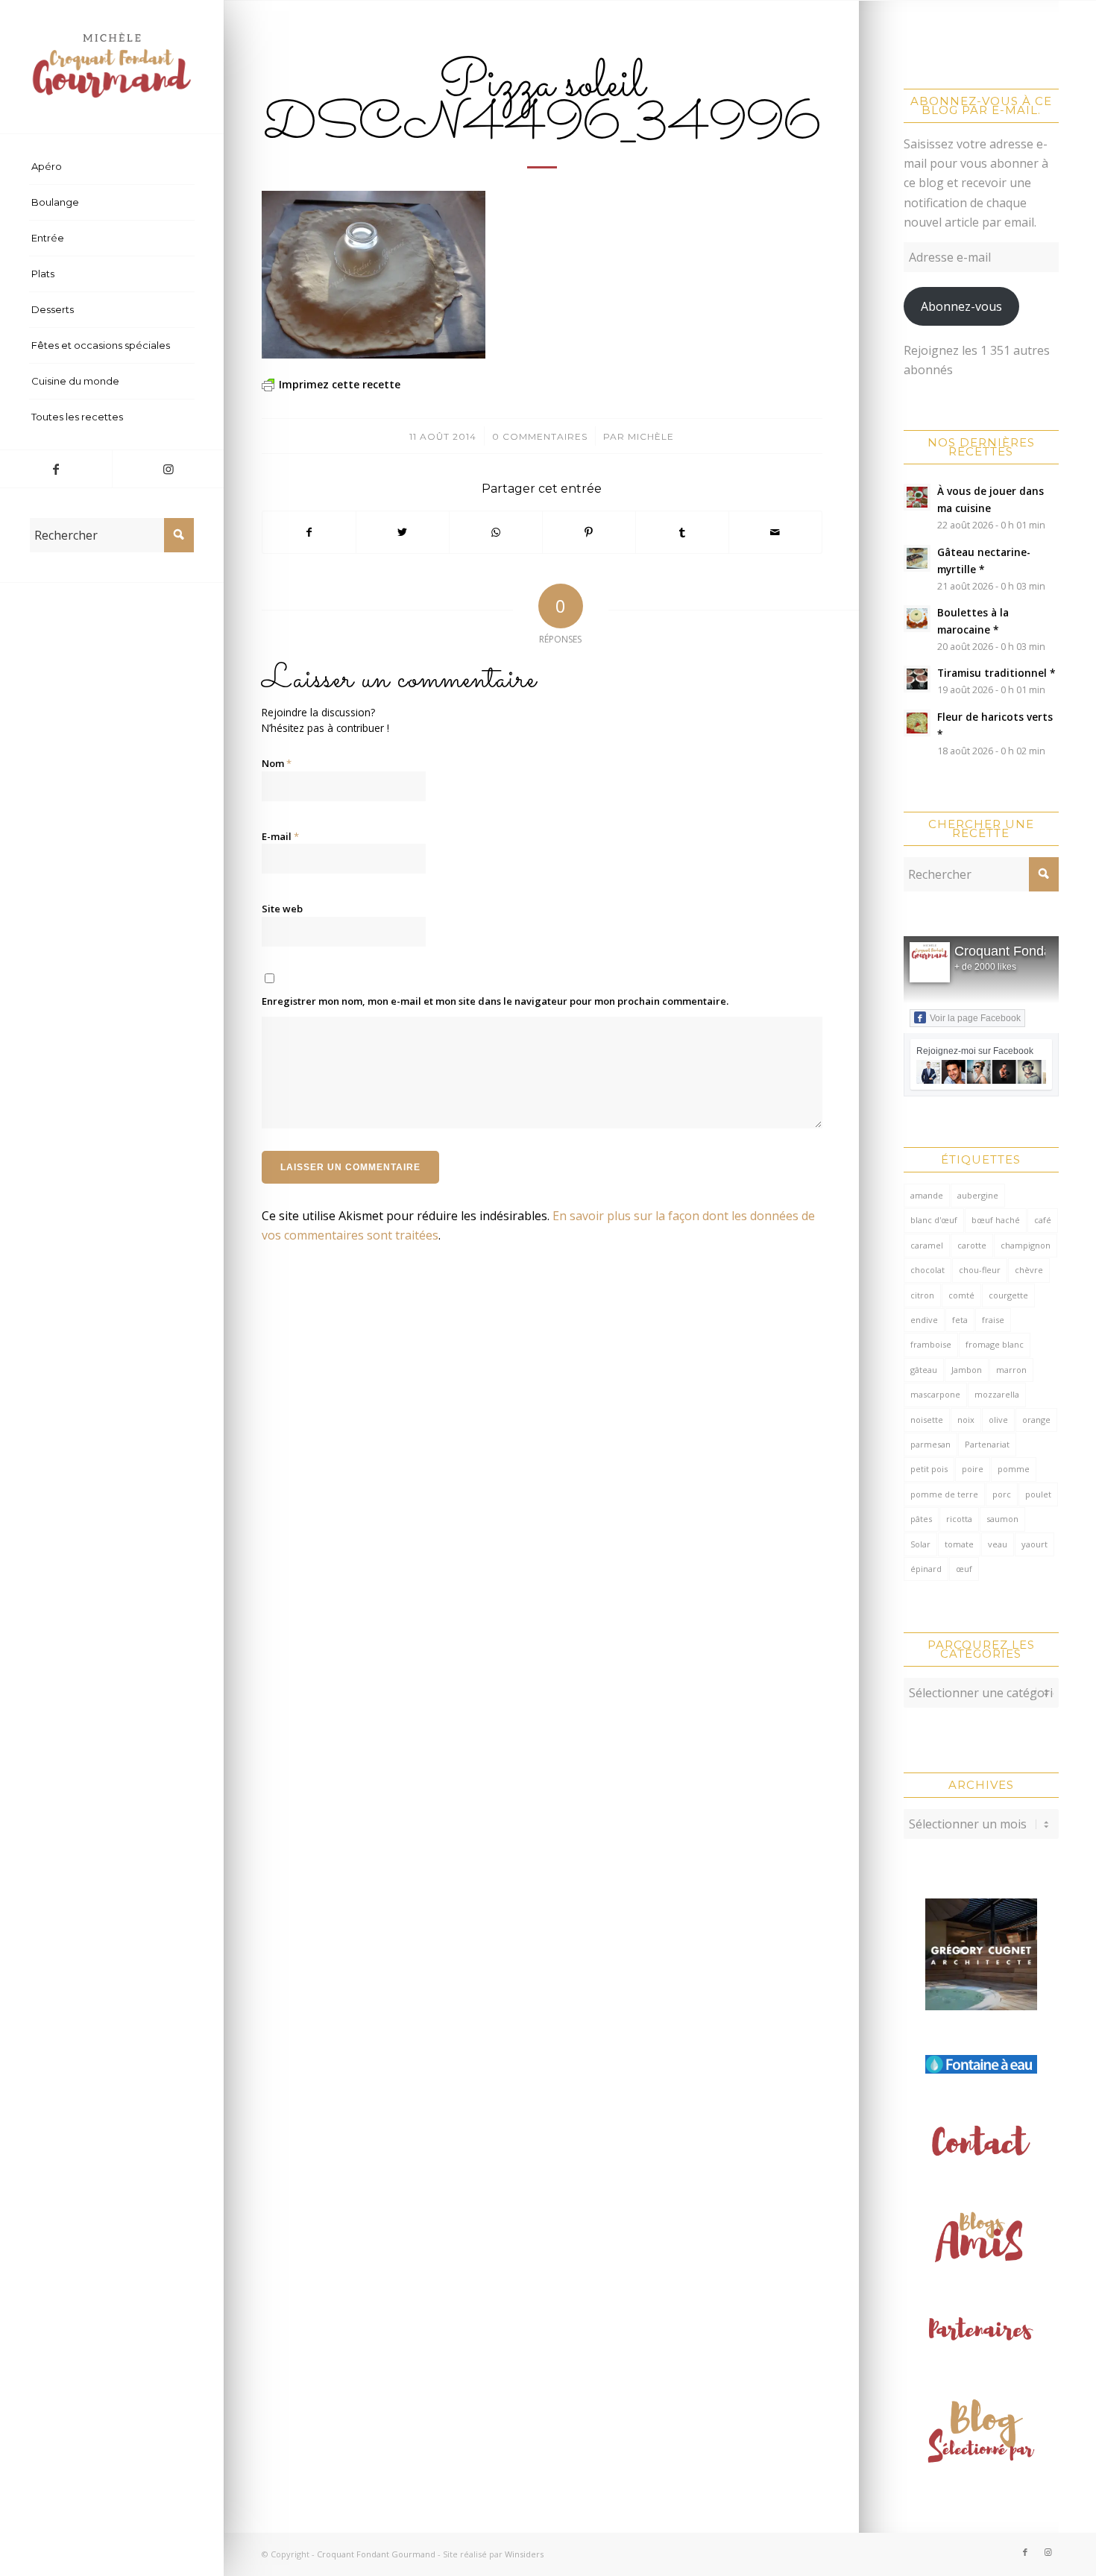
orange (1036, 1420)
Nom (277, 763)
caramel (927, 1245)
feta (960, 1320)
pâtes (921, 1519)
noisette (927, 1420)
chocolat (927, 1270)
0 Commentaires (540, 436)
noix (966, 1420)
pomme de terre (944, 1494)
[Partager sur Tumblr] (682, 532)
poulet (1038, 1494)
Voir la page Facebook (975, 1018)
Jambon (967, 1370)
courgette (1008, 1295)
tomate (959, 1544)
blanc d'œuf (934, 1220)
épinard (926, 1569)
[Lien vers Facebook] (56, 469)
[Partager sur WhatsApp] (496, 532)
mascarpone (935, 1394)
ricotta (959, 1519)
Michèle (651, 436)
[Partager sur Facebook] (309, 532)
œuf (964, 1569)
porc (1002, 1494)
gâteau (924, 1370)
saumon (1002, 1519)
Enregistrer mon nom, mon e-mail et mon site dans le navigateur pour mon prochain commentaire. (495, 1001)
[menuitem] (112, 167)
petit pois (929, 1469)
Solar (920, 1544)
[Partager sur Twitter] (403, 532)
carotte (972, 1245)
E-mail (280, 836)
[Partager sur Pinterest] (589, 532)
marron (1011, 1370)
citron (922, 1295)
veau (998, 1544)
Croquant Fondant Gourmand (376, 2554)
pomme (1014, 1469)
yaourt (1034, 1544)
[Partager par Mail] (775, 532)
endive (924, 1320)
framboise (931, 1344)
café (1043, 1220)
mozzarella (997, 1394)
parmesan (930, 1444)
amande (927, 1195)
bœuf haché (996, 1220)
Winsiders (524, 2554)
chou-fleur (980, 1270)
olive (998, 1420)
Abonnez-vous (961, 306)
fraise (993, 1320)
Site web (282, 909)
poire (973, 1469)
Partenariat (987, 1444)
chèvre (1029, 1270)
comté (961, 1295)
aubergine (978, 1195)
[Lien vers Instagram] (168, 469)
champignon (1026, 1245)
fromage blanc (995, 1344)
